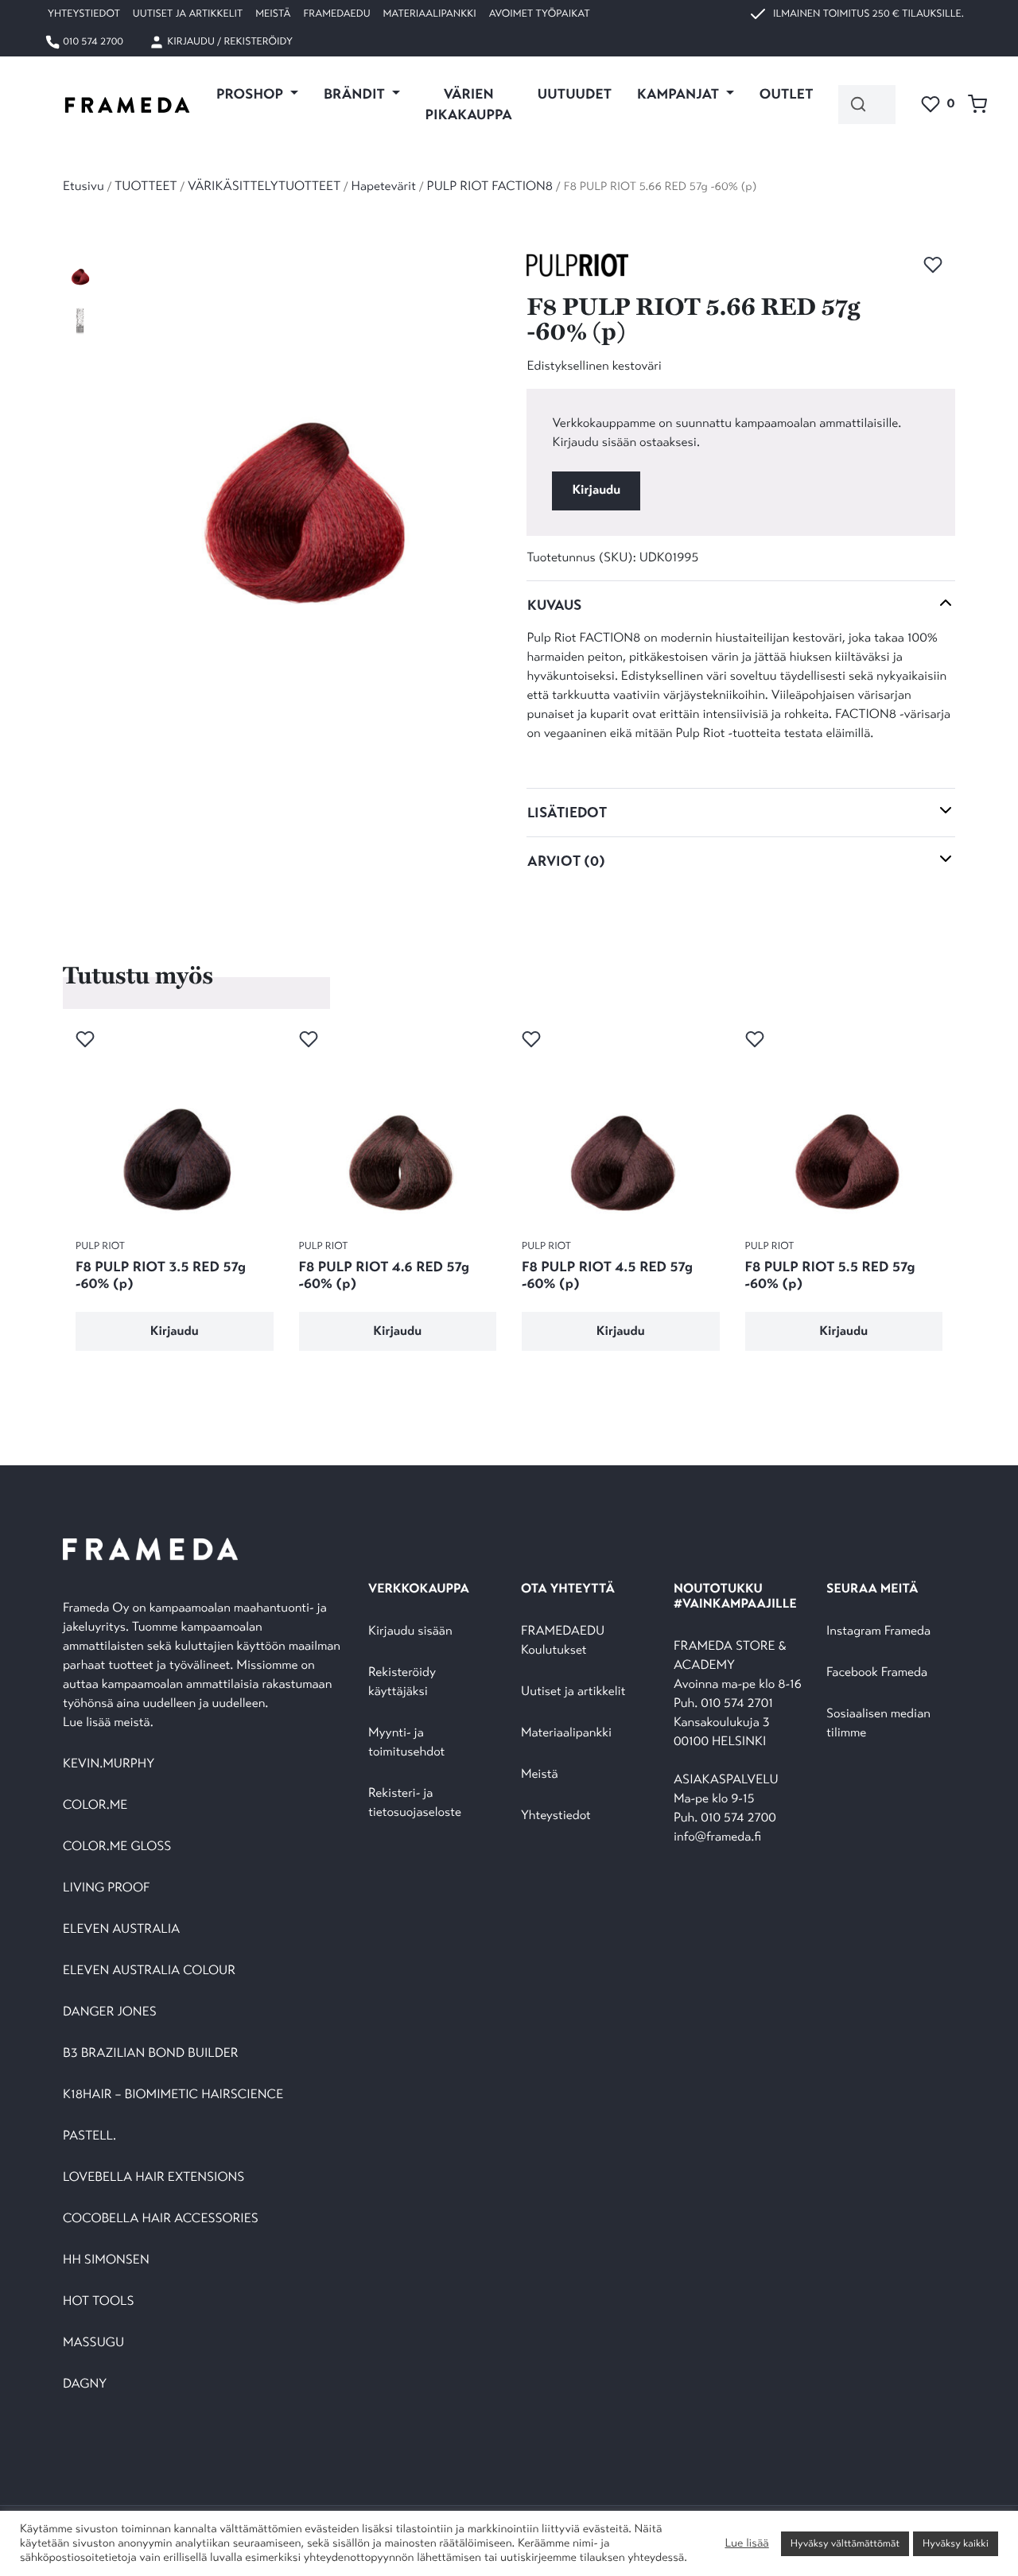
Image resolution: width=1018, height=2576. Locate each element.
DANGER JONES (110, 2012)
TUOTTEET (146, 186)
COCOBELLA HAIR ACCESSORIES (161, 2219)
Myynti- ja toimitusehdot (406, 1742)
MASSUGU (93, 2343)
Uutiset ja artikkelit (188, 14)
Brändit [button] (356, 94)
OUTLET (787, 94)
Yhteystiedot (84, 14)
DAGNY (85, 2384)
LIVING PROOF (106, 1888)
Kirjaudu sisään (410, 1631)
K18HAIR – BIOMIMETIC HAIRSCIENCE (173, 2095)
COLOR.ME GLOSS (117, 1847)
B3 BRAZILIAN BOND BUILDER (151, 2053)
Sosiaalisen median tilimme (878, 1723)
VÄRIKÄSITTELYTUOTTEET (264, 186)
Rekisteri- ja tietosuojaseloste (415, 1803)
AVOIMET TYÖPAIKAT (540, 14)
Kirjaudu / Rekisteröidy (229, 41)
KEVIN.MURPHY (110, 1764)
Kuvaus (554, 605)
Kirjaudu (596, 490)
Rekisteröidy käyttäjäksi (402, 1682)
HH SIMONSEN (106, 2260)
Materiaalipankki (430, 14)
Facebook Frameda (877, 1672)
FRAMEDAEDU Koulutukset (563, 1641)
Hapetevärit (384, 186)
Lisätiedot (567, 813)
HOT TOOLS (99, 2301)
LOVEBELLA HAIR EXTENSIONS (153, 2177)
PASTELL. (89, 2136)
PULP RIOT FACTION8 (490, 186)
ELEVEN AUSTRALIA (121, 1929)
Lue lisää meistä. (110, 1723)
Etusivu (84, 186)
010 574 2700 (92, 41)
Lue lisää (746, 2543)
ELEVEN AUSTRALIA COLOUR (149, 1971)
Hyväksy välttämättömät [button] (845, 2543)
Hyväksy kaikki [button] (956, 2543)
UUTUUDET (575, 94)
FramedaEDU (336, 14)
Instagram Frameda (878, 1631)
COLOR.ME (95, 1805)
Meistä (273, 14)
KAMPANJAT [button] (680, 94)
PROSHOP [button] (251, 94)
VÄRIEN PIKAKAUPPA (469, 104)
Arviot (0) (566, 861)
